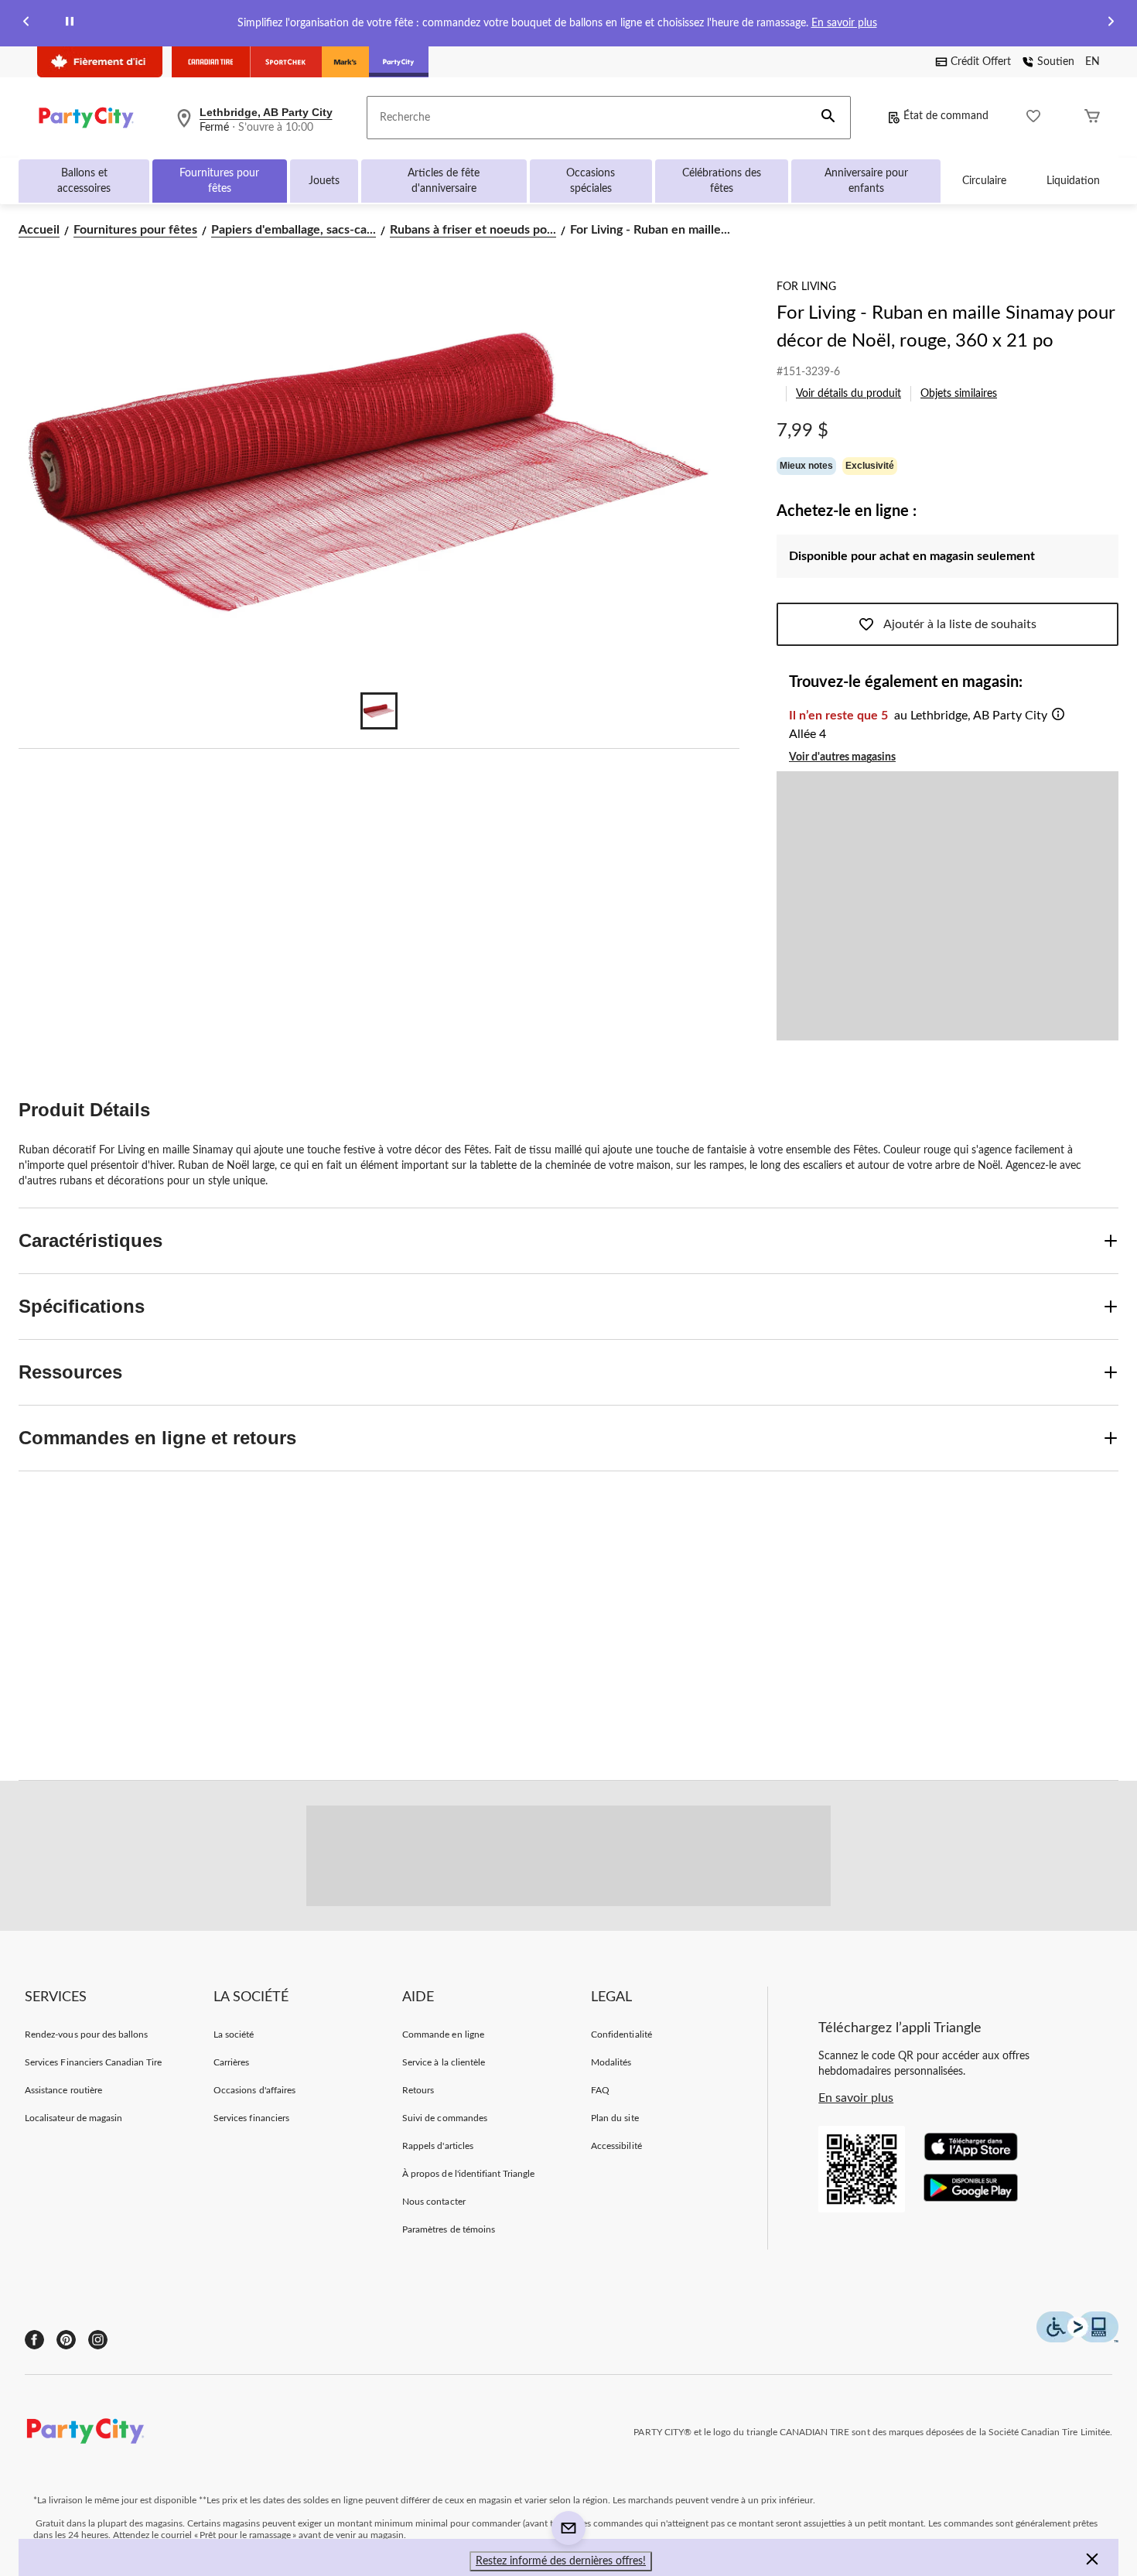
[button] (828, 118)
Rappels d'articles (438, 2146)
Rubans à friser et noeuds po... (473, 230)
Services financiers (251, 2118)
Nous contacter (434, 2202)
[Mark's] (345, 62)
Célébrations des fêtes (722, 181)
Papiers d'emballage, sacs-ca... (294, 230)
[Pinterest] (66, 2340)
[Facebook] (34, 2340)
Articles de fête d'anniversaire (444, 181)
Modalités (611, 2062)
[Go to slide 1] (379, 711)
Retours (418, 2090)
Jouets (324, 181)
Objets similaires (959, 394)
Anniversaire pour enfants (866, 181)
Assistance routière (63, 2090)
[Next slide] (1111, 24)
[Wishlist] (1033, 118)
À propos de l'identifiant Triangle (468, 2174)
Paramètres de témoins (449, 2229)
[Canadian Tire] (211, 62)
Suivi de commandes (445, 2118)
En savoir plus (844, 23)
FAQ (600, 2090)
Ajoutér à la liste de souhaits (960, 624)
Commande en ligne (443, 2034)
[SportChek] (286, 62)
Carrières (231, 2062)
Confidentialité (621, 2034)
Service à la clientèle (444, 2062)
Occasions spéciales (591, 181)
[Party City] (399, 62)
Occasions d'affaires (254, 2090)
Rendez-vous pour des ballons (86, 2034)
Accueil (39, 230)
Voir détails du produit (848, 394)
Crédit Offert (981, 62)
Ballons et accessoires (84, 181)
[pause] (70, 24)
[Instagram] (98, 2340)
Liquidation (1073, 181)
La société (234, 2034)
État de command (946, 116)
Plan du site (615, 2118)
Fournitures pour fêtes (219, 181)
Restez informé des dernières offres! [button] (561, 2561)
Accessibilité (616, 2146)
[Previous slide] (26, 24)
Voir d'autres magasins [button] (842, 757)
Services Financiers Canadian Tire (93, 2062)
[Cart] (1092, 118)
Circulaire (984, 181)
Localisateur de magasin (73, 2118)
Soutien (1056, 62)
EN (1093, 62)
